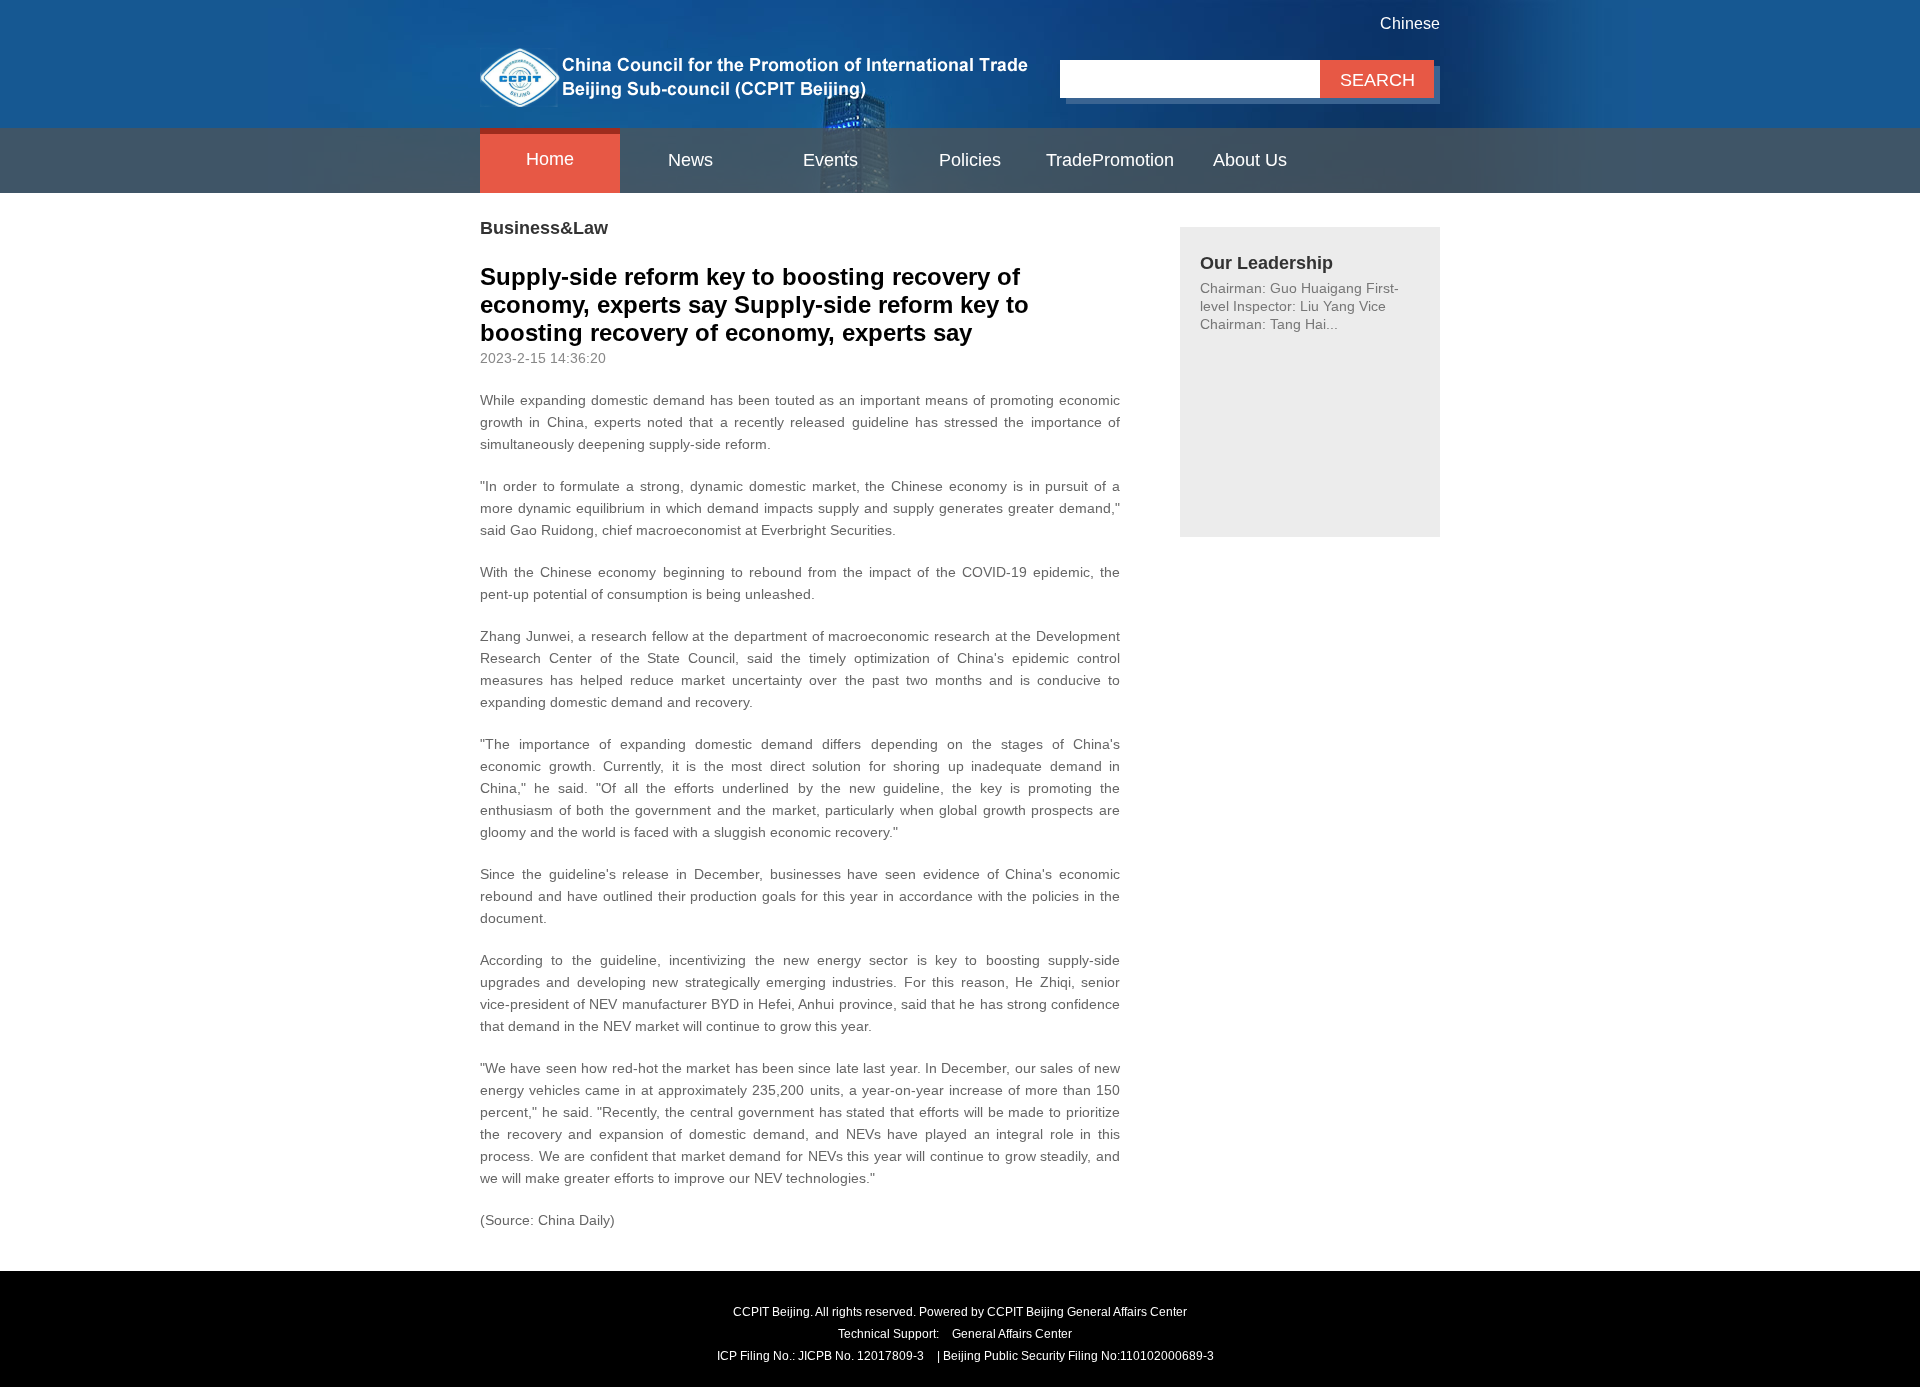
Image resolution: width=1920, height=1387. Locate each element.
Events (830, 160)
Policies (970, 160)
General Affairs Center (1012, 1334)
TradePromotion (1110, 160)
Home (550, 159)
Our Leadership (1266, 263)
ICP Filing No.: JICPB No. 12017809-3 (820, 1356)
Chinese (1410, 23)
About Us (1250, 160)
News (690, 160)
